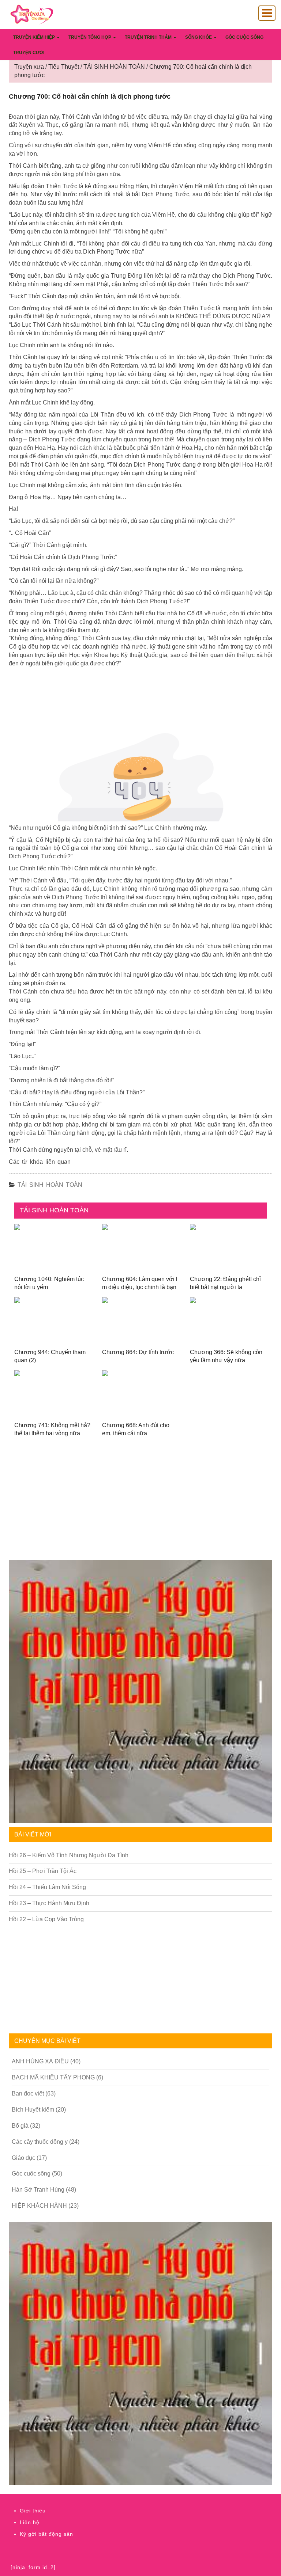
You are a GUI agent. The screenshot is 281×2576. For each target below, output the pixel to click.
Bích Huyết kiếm (33, 2110)
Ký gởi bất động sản (46, 2534)
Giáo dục (23, 2158)
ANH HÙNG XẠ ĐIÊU (40, 2061)
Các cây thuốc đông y (40, 2142)
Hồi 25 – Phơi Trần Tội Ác (43, 1871)
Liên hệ (30, 2522)
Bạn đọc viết (28, 2094)
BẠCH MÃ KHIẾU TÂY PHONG (53, 2077)
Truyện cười (29, 53)
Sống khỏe (199, 37)
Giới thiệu (33, 2511)
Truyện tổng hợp (90, 37)
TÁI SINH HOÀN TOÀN (50, 1185)
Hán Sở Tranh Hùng (38, 2190)
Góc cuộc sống (244, 37)
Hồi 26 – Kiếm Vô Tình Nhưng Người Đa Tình (69, 1855)
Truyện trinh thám (149, 37)
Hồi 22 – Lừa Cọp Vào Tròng (46, 1919)
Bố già (20, 2126)
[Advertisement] (140, 1505)
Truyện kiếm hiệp (35, 37)
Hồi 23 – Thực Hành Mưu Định (49, 1903)
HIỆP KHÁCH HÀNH (39, 2206)
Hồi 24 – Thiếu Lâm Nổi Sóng (47, 1887)
